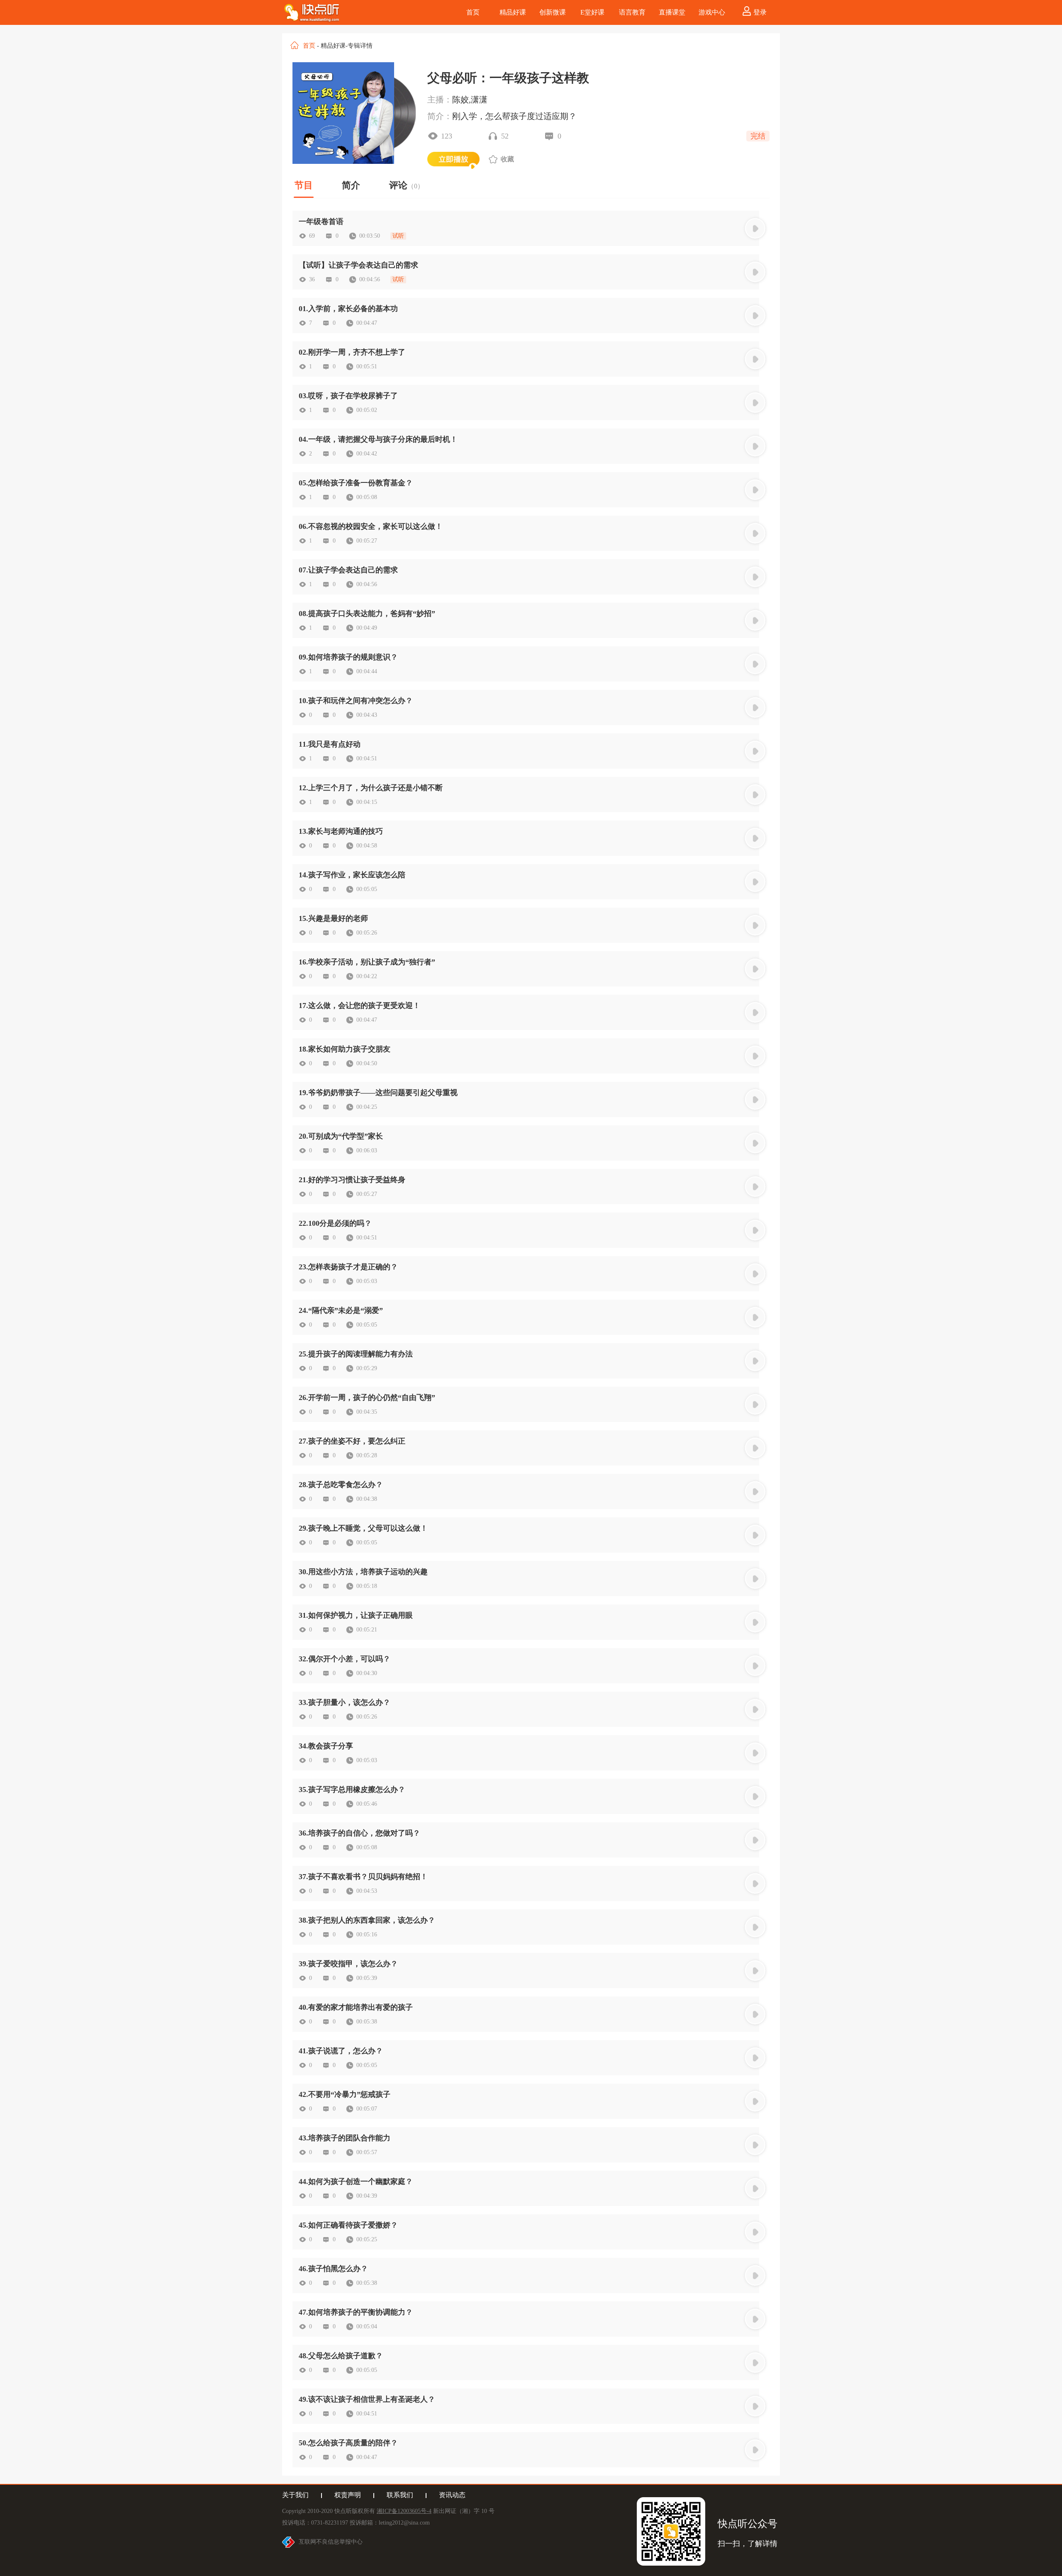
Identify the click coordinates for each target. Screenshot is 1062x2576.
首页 (309, 46)
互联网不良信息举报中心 (331, 2542)
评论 (407, 185)
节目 (304, 185)
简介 (351, 185)
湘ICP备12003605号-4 (404, 2511)
